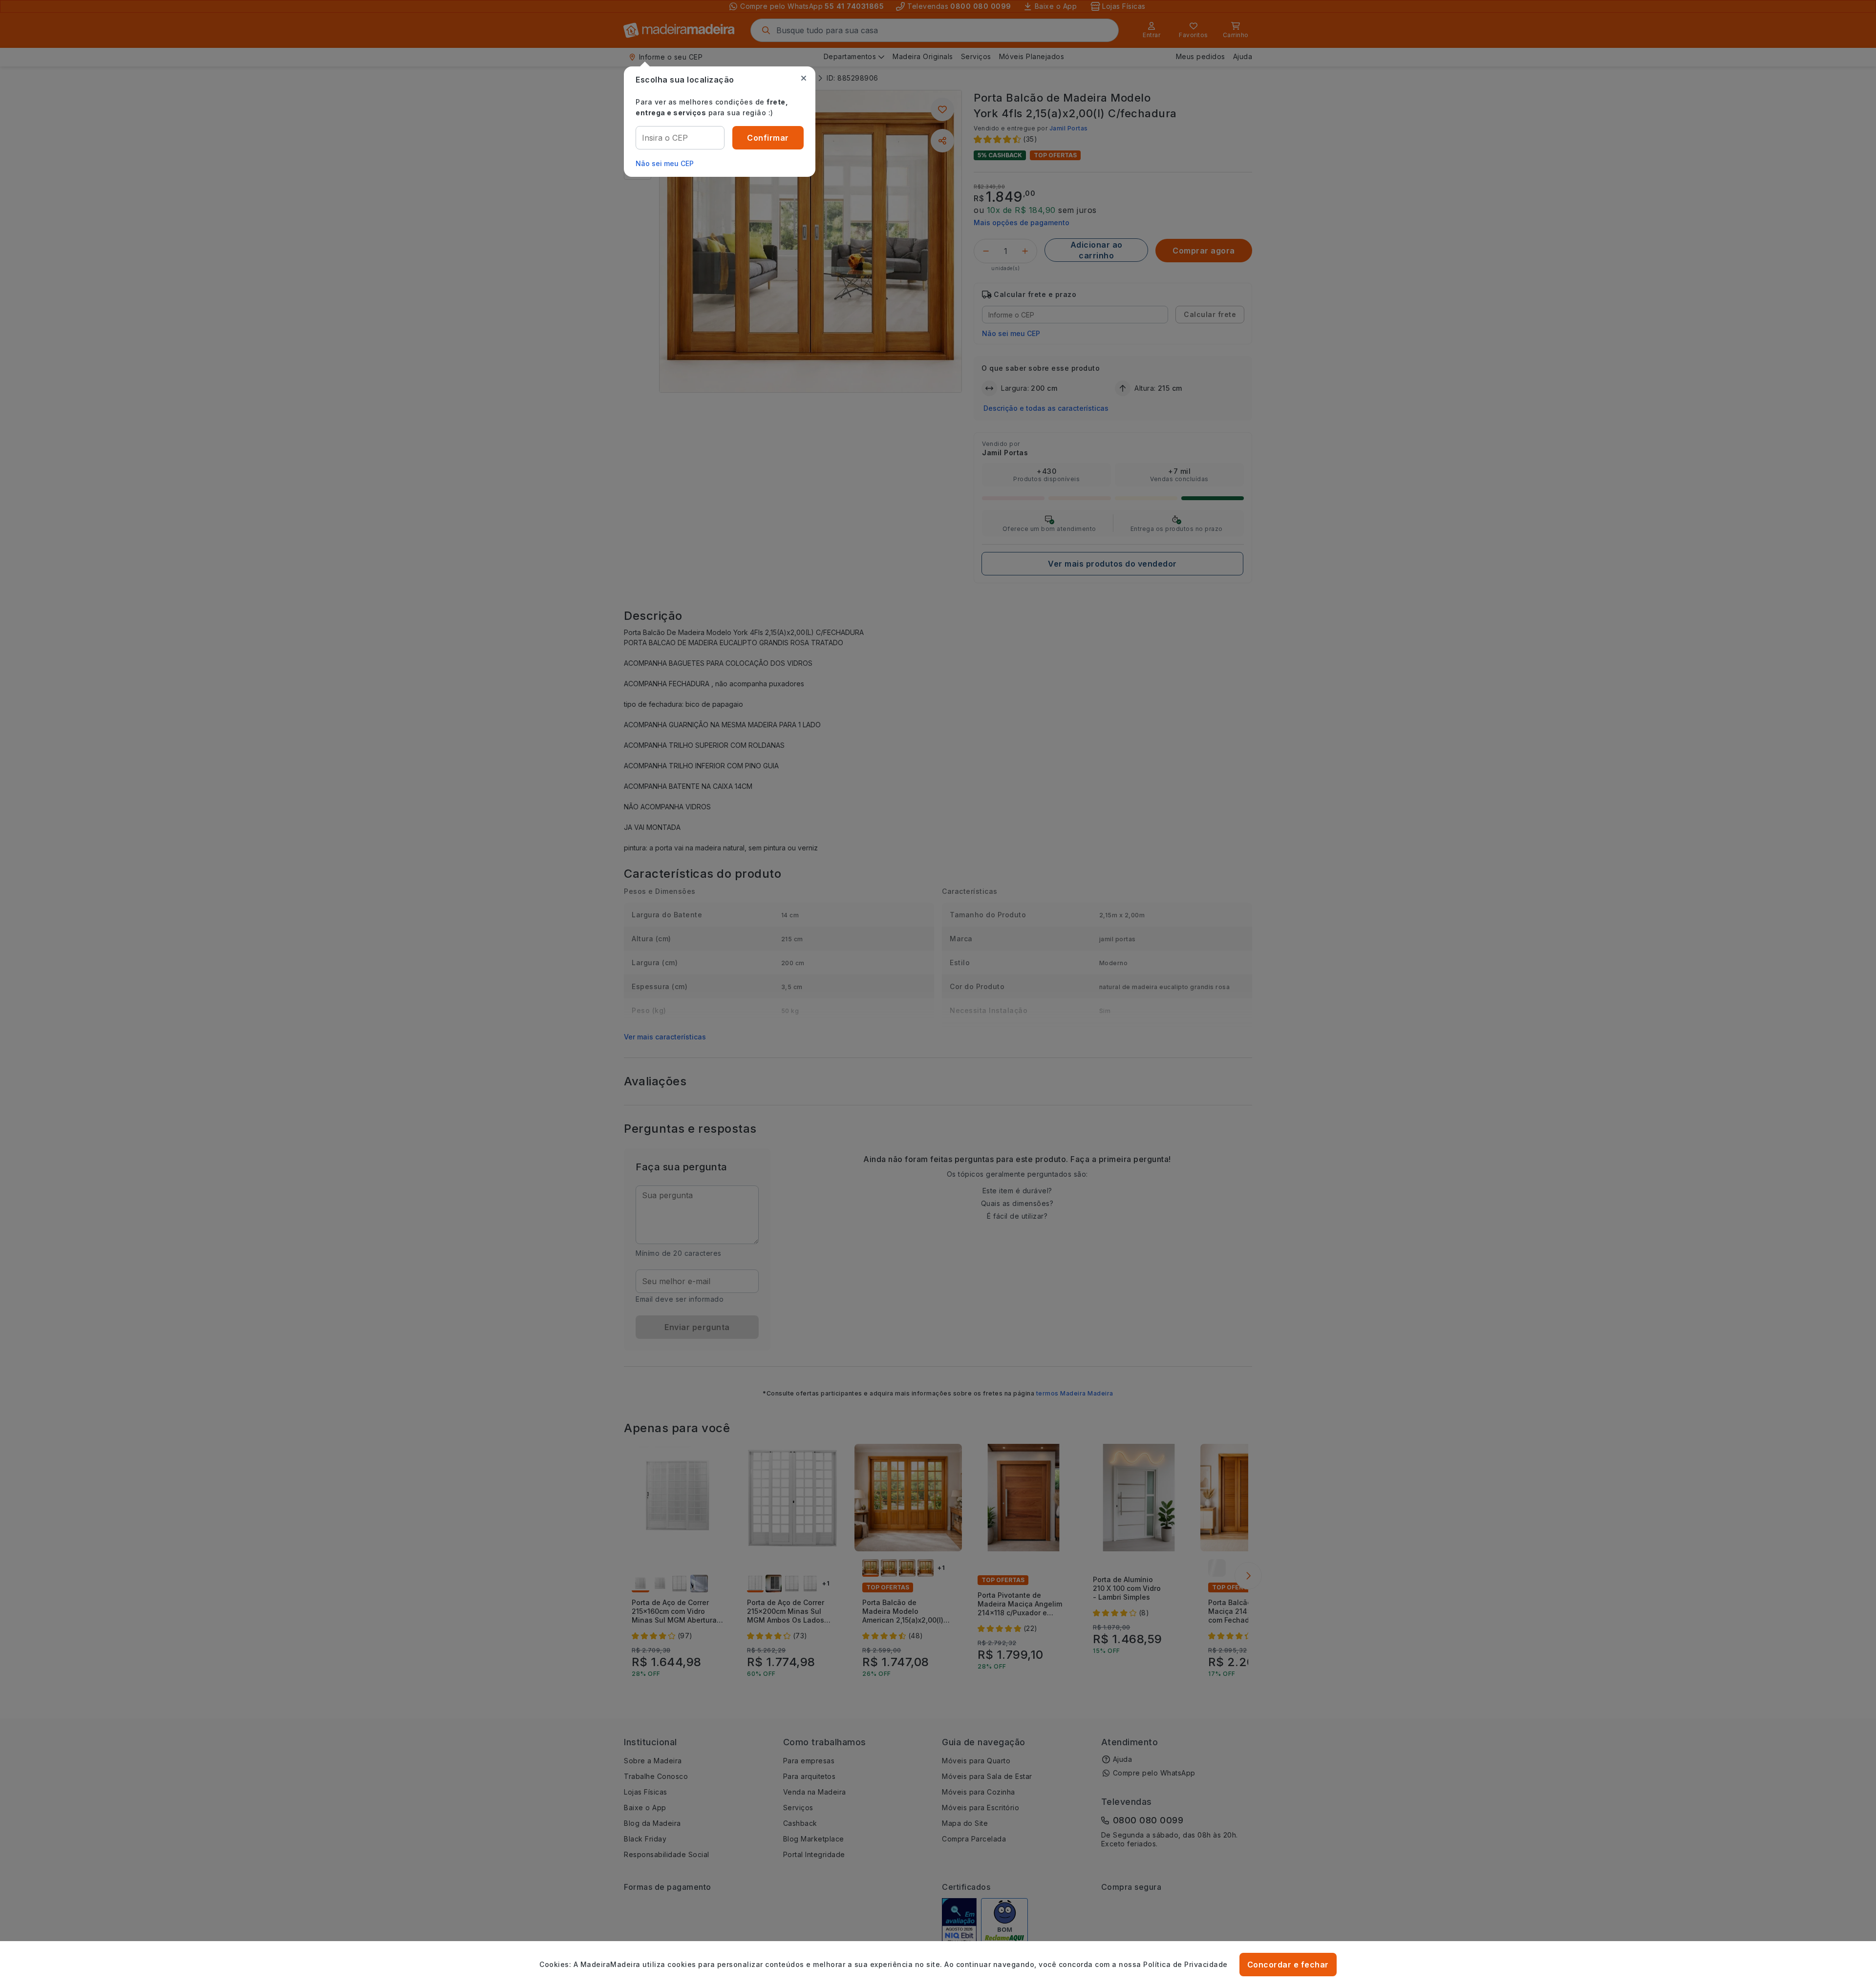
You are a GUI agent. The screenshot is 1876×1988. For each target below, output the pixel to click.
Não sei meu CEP (665, 163)
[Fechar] (804, 78)
